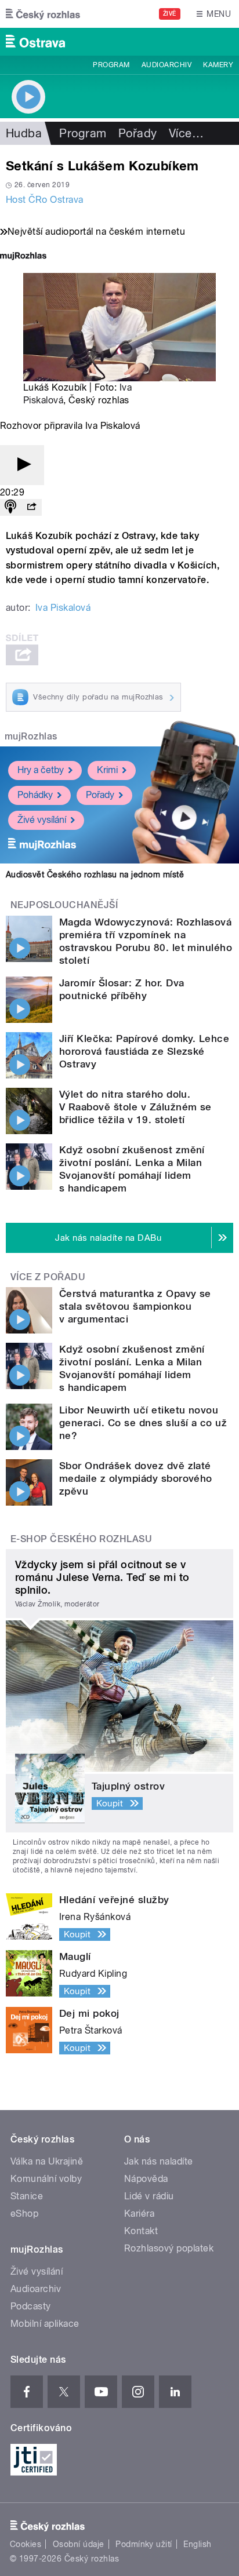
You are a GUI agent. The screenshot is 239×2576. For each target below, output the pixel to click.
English (197, 2544)
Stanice (27, 2196)
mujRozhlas (31, 736)
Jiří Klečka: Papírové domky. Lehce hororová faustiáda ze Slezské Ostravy (144, 1051)
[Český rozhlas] (43, 14)
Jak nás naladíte (159, 2161)
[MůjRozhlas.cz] (23, 257)
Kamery (218, 65)
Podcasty (31, 2306)
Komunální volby (46, 2179)
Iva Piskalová (63, 608)
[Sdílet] (31, 507)
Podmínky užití (144, 2544)
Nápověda (146, 2179)
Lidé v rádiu (149, 2196)
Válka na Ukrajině (47, 2161)
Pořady (138, 133)
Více (186, 133)
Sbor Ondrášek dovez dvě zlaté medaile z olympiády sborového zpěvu (136, 1478)
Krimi (107, 770)
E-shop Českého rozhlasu (81, 1539)
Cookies (26, 2544)
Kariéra (139, 2214)
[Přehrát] (22, 465)
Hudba (24, 133)
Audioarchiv (166, 65)
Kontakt (141, 2231)
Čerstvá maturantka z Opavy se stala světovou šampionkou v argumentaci (135, 1306)
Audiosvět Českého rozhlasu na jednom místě (95, 875)
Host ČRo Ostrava (45, 200)
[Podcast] (10, 507)
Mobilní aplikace (45, 2324)
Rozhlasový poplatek (169, 2248)
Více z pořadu (48, 1277)
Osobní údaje (79, 2544)
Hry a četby (41, 770)
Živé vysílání (42, 820)
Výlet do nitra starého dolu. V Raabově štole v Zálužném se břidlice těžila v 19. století (135, 1107)
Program (111, 65)
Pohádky (35, 795)
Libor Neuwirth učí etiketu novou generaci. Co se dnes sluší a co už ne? (143, 1423)
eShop (24, 2214)
